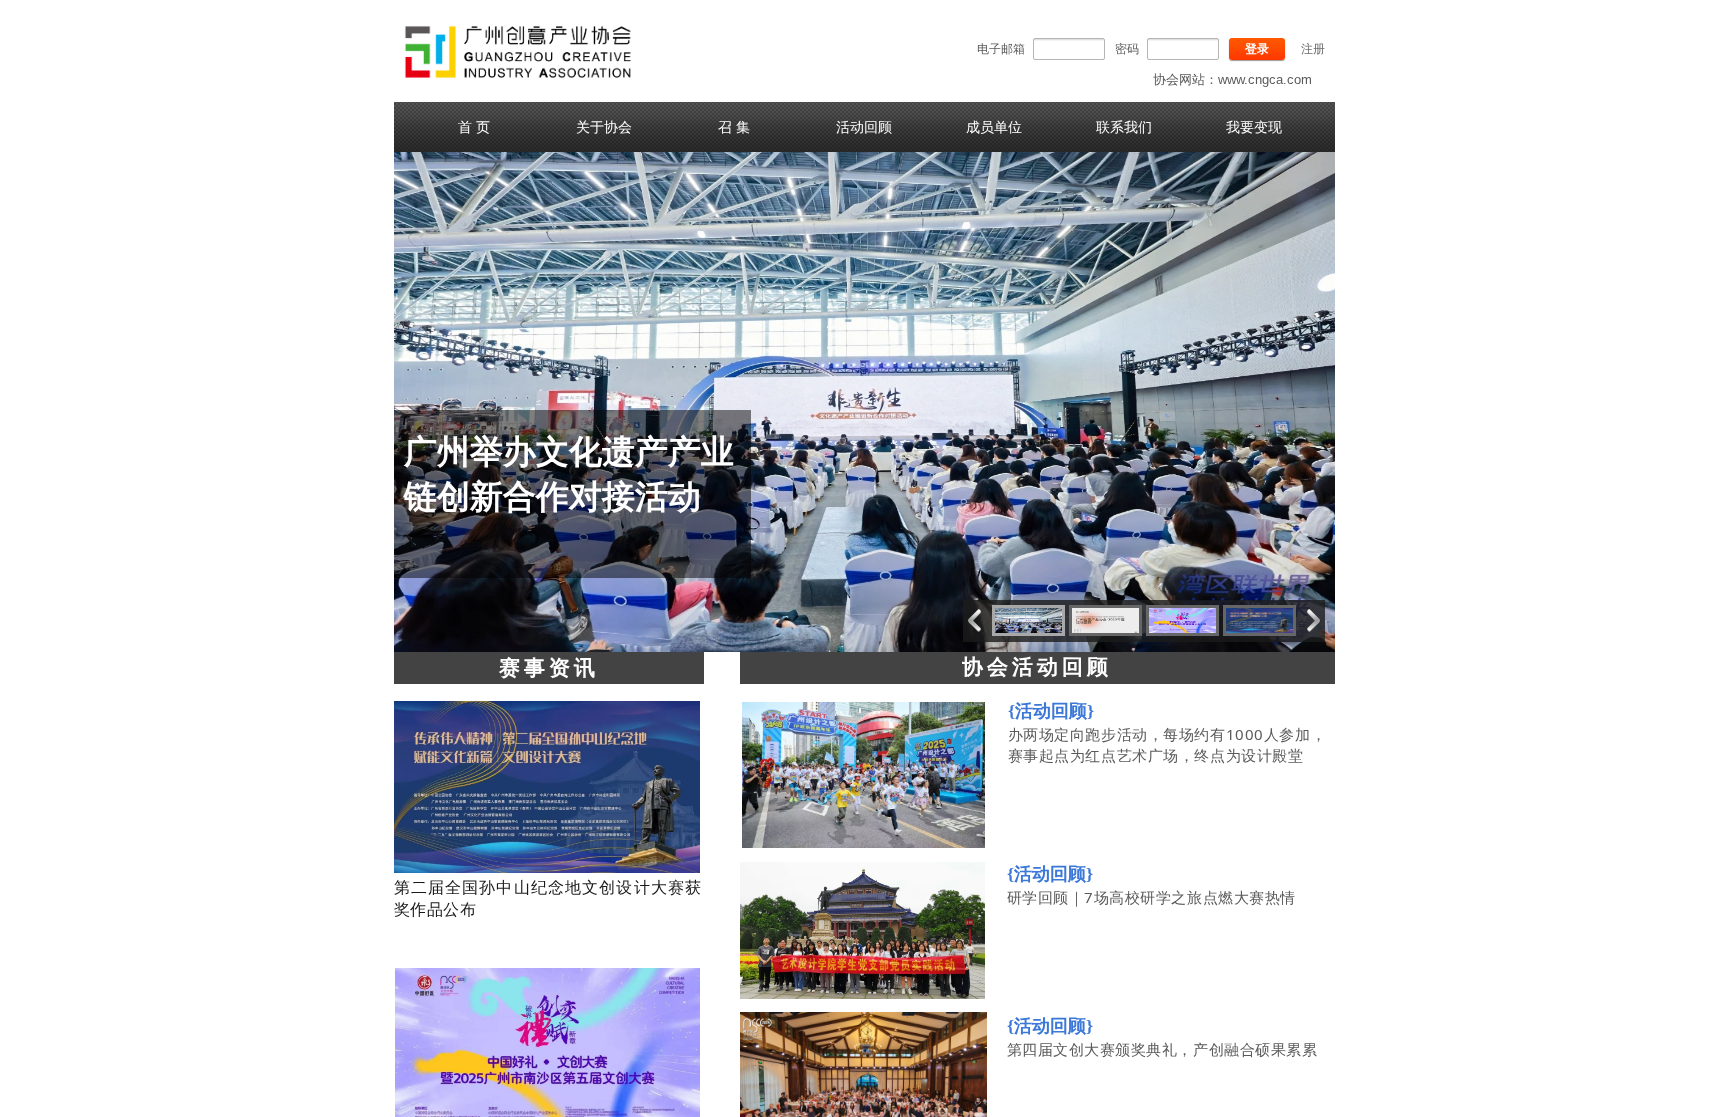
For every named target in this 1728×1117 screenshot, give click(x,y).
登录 (1257, 49)
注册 (1313, 49)
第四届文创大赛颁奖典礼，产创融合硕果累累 (1162, 1049)
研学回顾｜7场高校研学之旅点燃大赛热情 (1151, 897)
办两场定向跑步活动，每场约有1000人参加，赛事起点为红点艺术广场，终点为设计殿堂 (1167, 744)
